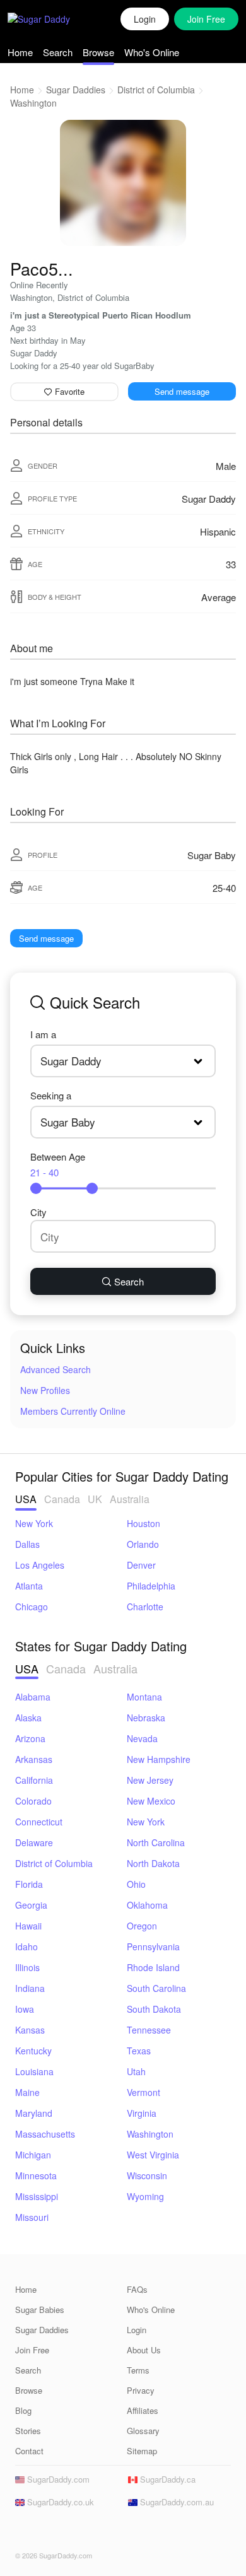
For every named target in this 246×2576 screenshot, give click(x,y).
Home (20, 52)
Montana (144, 1697)
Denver (141, 1565)
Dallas (27, 1544)
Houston (143, 1523)
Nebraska (146, 1718)
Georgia (31, 1905)
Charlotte (145, 1607)
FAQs (137, 2289)
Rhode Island (153, 1967)
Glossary (143, 2431)
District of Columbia (156, 90)
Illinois (27, 1967)
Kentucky (33, 2051)
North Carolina (156, 1842)
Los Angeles (40, 1565)
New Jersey (150, 1780)
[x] (42, 2532)
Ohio (136, 1884)
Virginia (142, 2113)
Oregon (142, 1926)
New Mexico (151, 1801)
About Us (144, 2350)
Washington (33, 103)
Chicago (32, 1607)
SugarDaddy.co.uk (59, 2502)
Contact (29, 2451)
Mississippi (37, 2196)
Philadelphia (151, 1586)
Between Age (58, 1164)
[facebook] (23, 2532)
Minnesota (36, 2175)
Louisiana (34, 2071)
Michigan (33, 2155)
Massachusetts (45, 2134)
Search (58, 52)
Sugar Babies (40, 2310)
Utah (136, 2071)
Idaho (26, 1947)
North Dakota (153, 1863)
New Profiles (45, 1390)
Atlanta (29, 1586)
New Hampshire (159, 1759)
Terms (138, 2370)
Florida (29, 1884)
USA (26, 1499)
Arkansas (34, 1759)
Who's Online (152, 52)
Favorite (68, 391)
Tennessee (149, 2030)
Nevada (142, 1738)
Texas (139, 2051)
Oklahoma (147, 1905)
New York (34, 1523)
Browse (98, 52)
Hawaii (28, 1926)
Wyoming (145, 2196)
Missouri (32, 2217)
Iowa (25, 2009)
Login (145, 19)
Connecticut (39, 1822)
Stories (28, 2431)
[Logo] (52, 19)
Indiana (30, 1988)
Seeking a (51, 1095)
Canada (62, 1499)
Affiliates (143, 2410)
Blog (23, 2410)
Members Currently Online (73, 1411)
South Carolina (156, 1988)
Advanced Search (56, 1369)
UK (95, 1499)
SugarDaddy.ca (167, 2479)
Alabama (33, 1697)
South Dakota (154, 2009)
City (38, 1212)
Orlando (143, 1544)
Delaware (34, 1842)
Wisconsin (147, 2175)
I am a (43, 1034)
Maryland (34, 2113)
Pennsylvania (153, 1947)
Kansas (30, 2030)
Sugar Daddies (76, 90)
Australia (130, 1499)
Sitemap (142, 2451)
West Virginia (153, 2155)
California (34, 1780)
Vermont (143, 2092)
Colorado (33, 1801)
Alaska (28, 1718)
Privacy (141, 2390)
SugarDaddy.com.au (176, 2502)
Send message (182, 391)
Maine (27, 2092)
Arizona (30, 1738)
